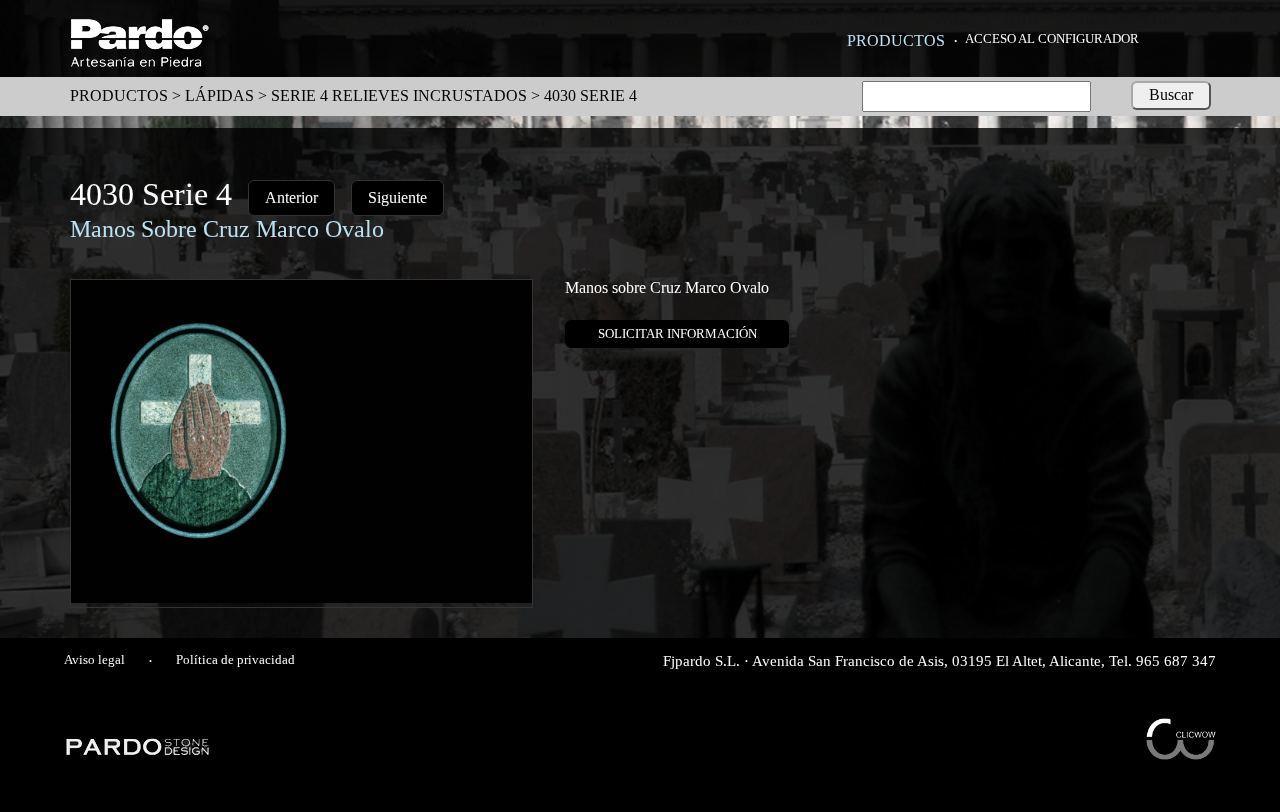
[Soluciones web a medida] (1181, 754)
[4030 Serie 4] (301, 597)
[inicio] (139, 61)
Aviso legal (94, 660)
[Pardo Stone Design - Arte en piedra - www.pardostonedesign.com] (138, 752)
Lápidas (219, 95)
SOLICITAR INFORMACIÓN (677, 333)
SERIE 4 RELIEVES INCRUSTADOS (399, 95)
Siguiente (397, 197)
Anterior (291, 197)
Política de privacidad (235, 660)
